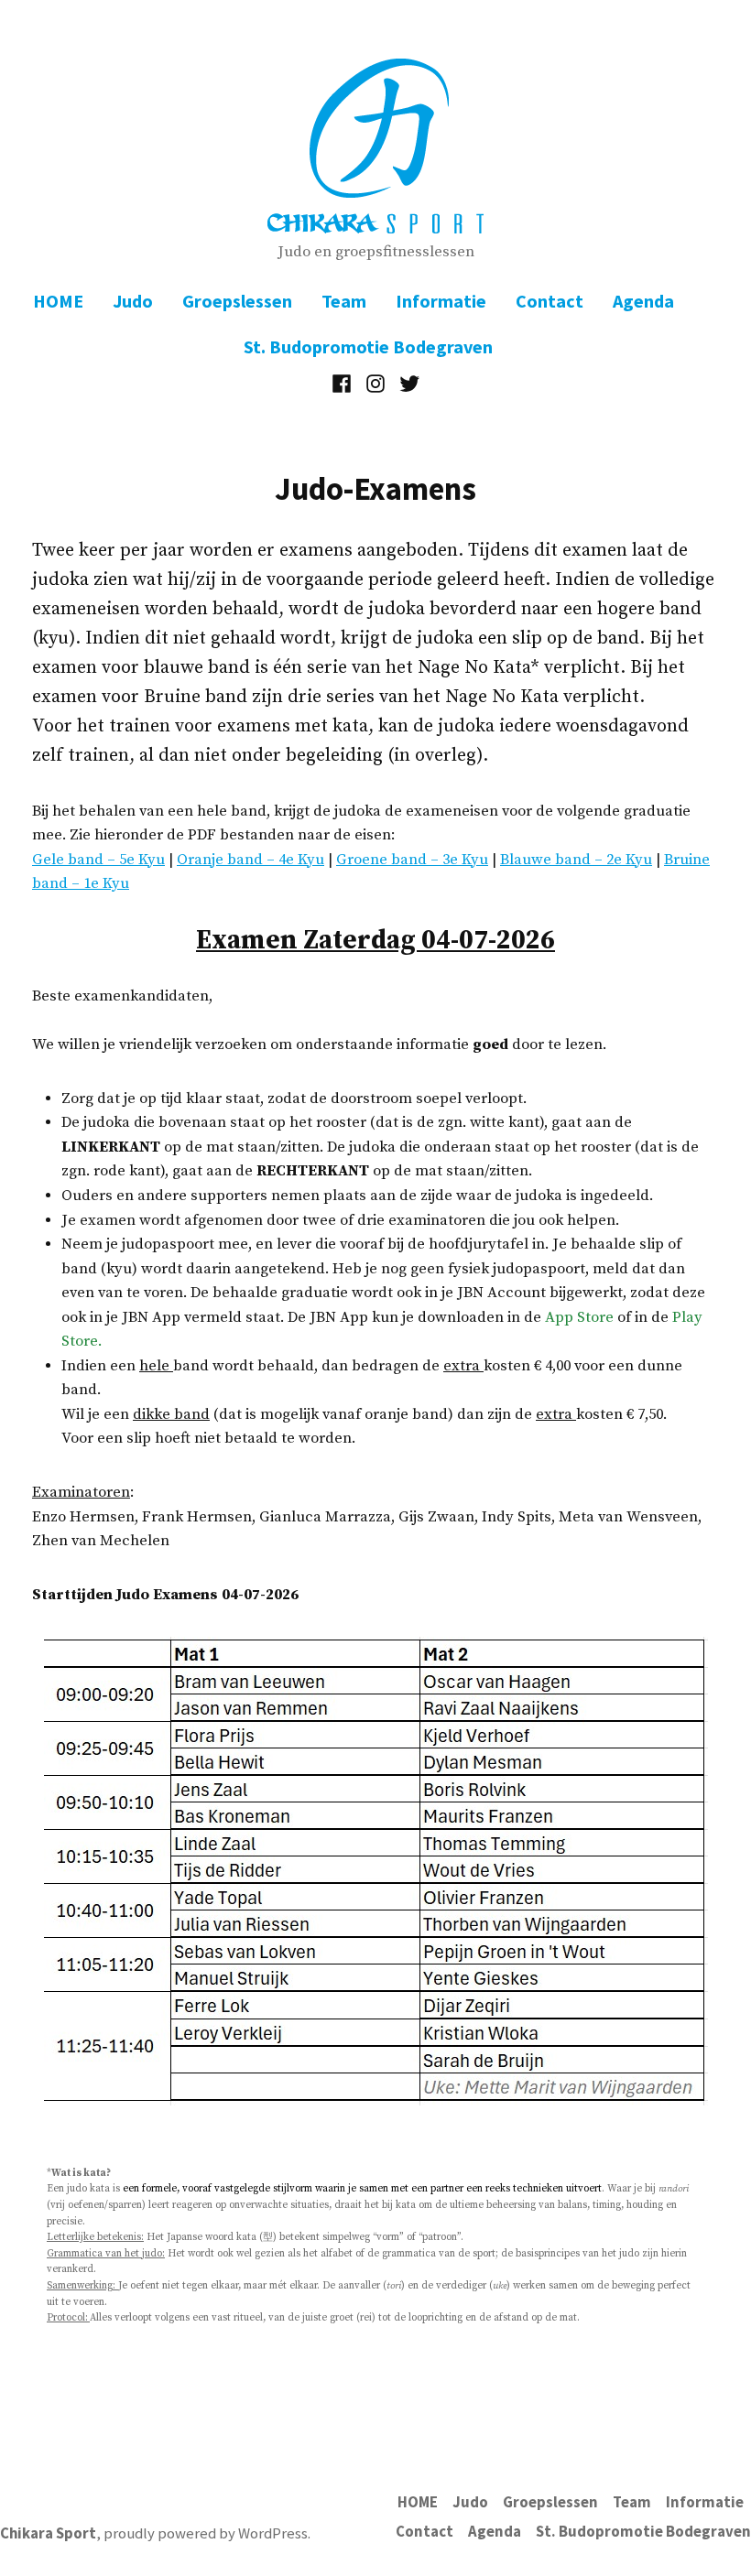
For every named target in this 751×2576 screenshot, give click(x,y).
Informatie (441, 301)
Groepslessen (237, 301)
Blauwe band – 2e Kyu (576, 860)
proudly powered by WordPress (206, 2533)
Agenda (643, 301)
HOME (58, 301)
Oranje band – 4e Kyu (250, 860)
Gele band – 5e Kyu (98, 860)
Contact (550, 301)
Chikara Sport (48, 2533)
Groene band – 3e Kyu (412, 860)
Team (344, 301)
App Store (579, 1318)
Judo (133, 301)
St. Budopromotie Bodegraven (368, 346)
